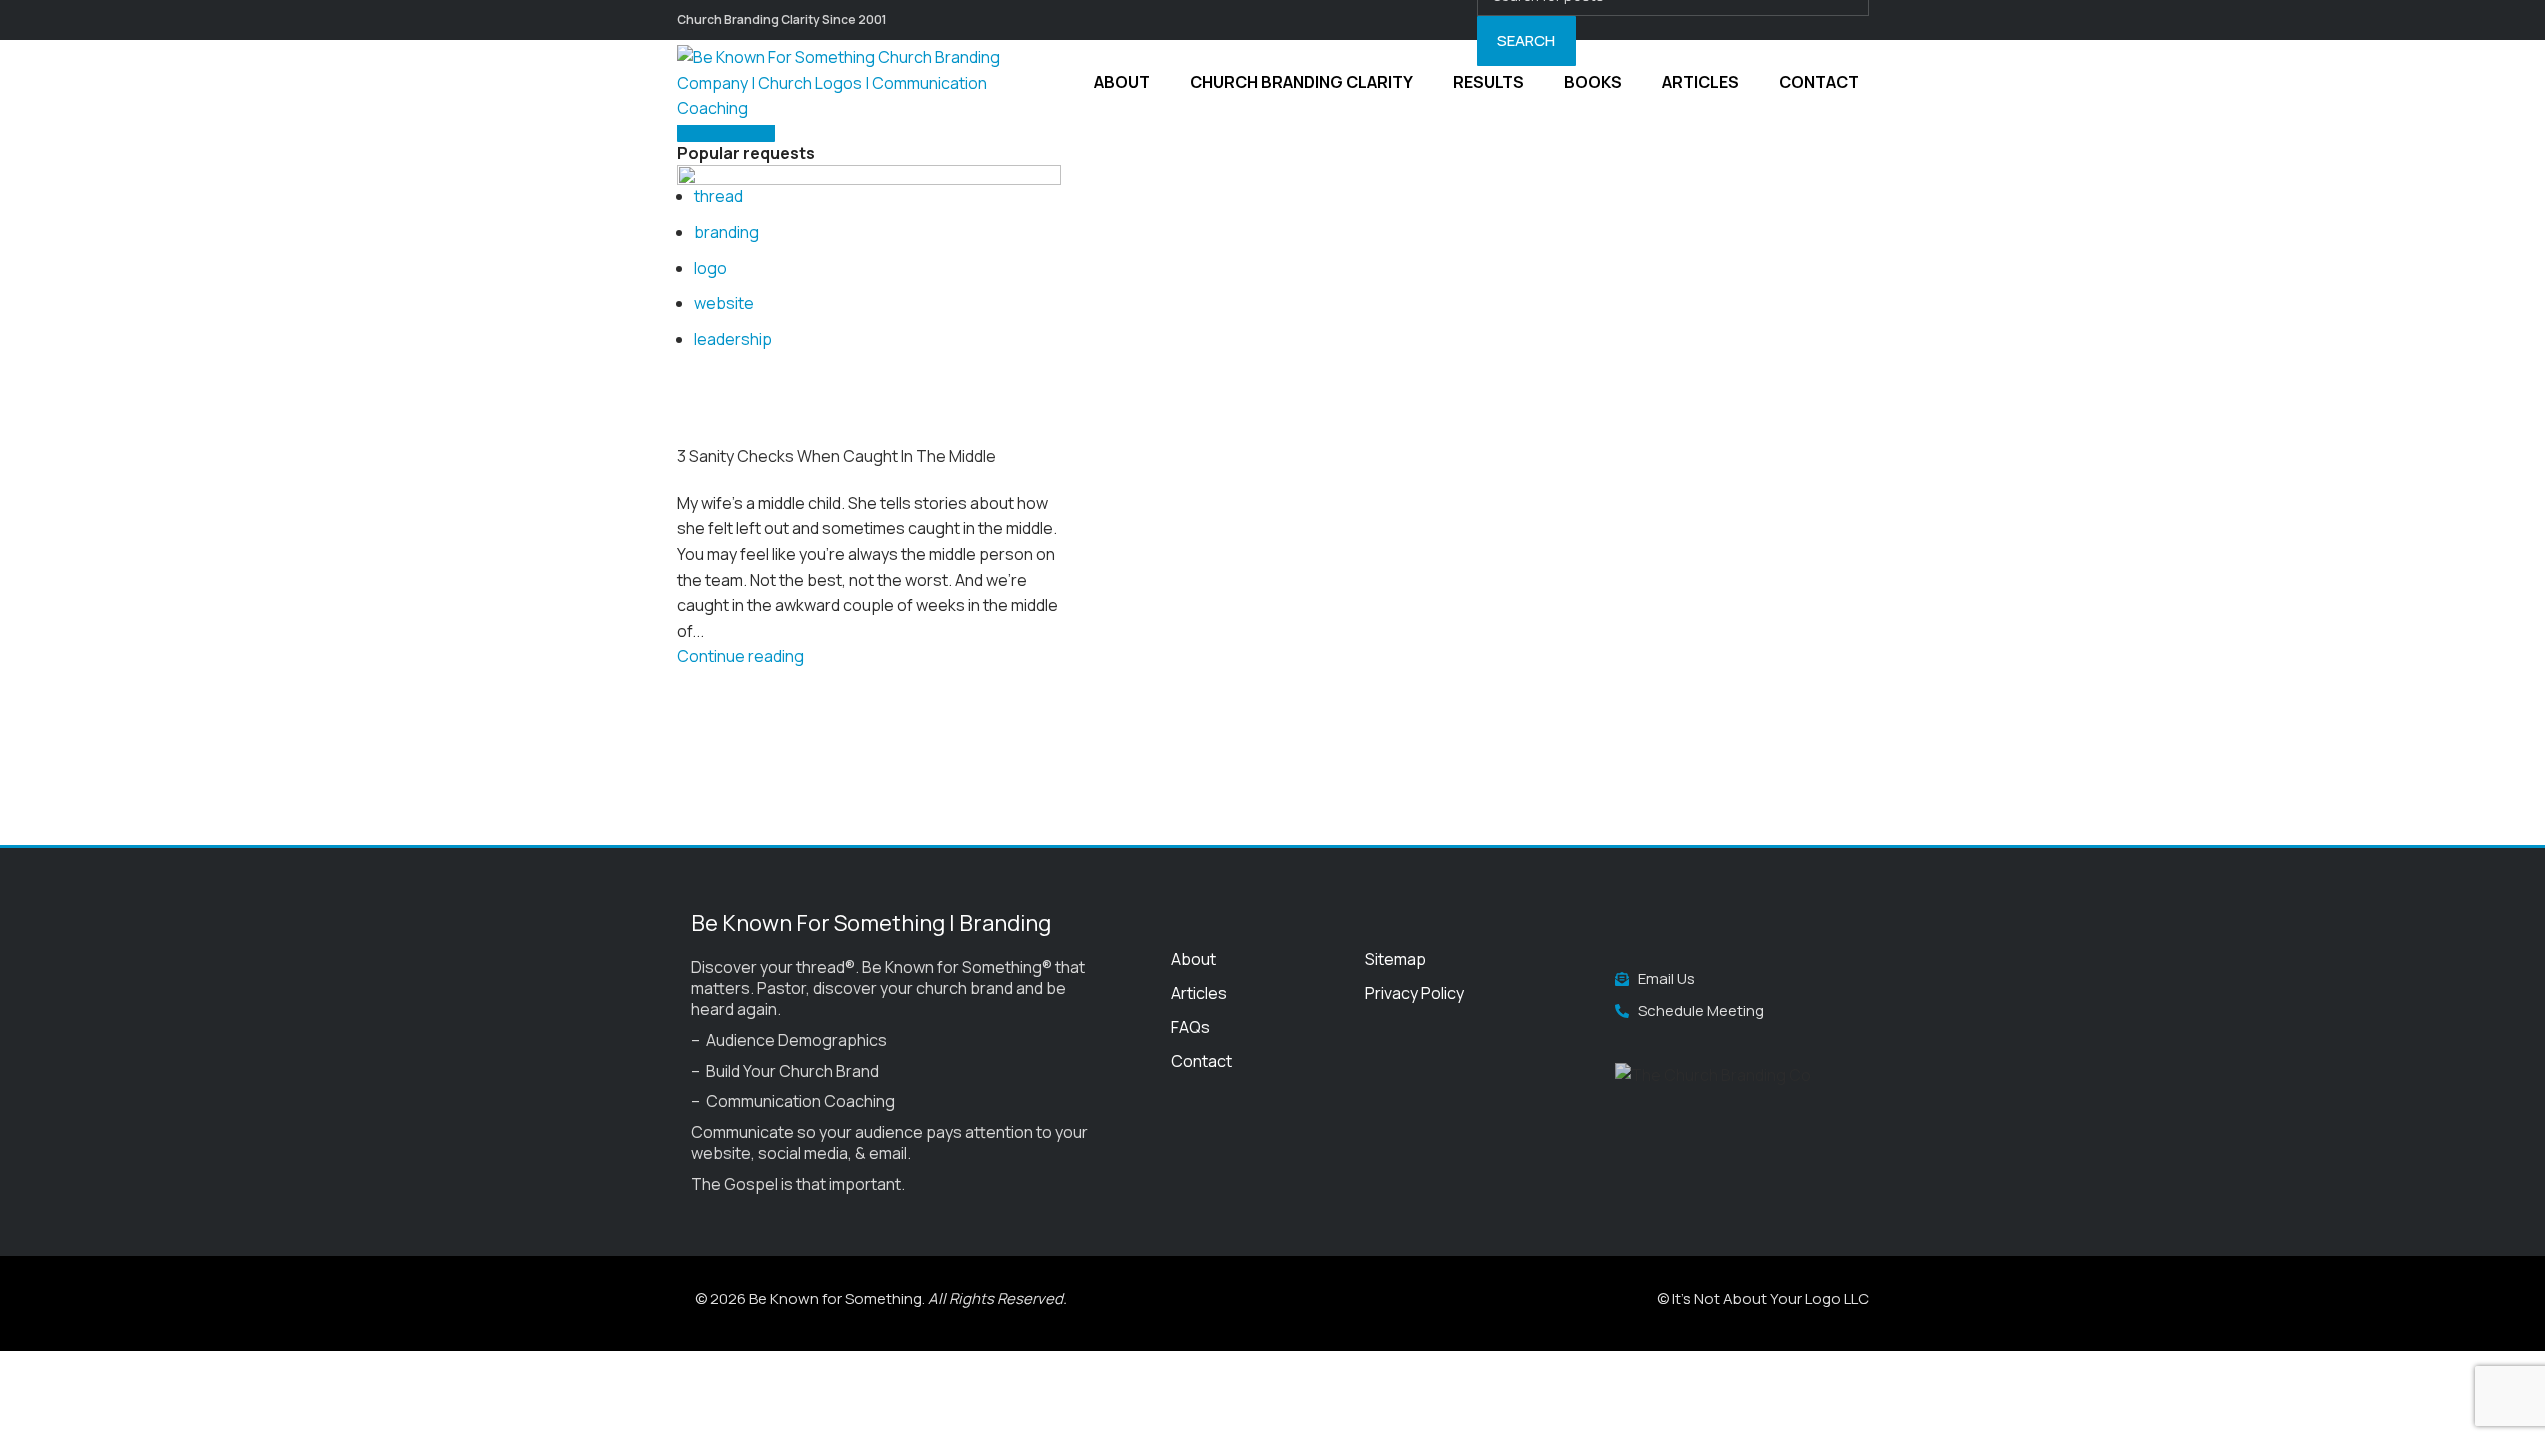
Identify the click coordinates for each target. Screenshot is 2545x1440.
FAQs (1190, 1027)
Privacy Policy (1414, 993)
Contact (1201, 1061)
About (1193, 959)
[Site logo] (852, 81)
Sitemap (1395, 959)
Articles (1199, 993)
